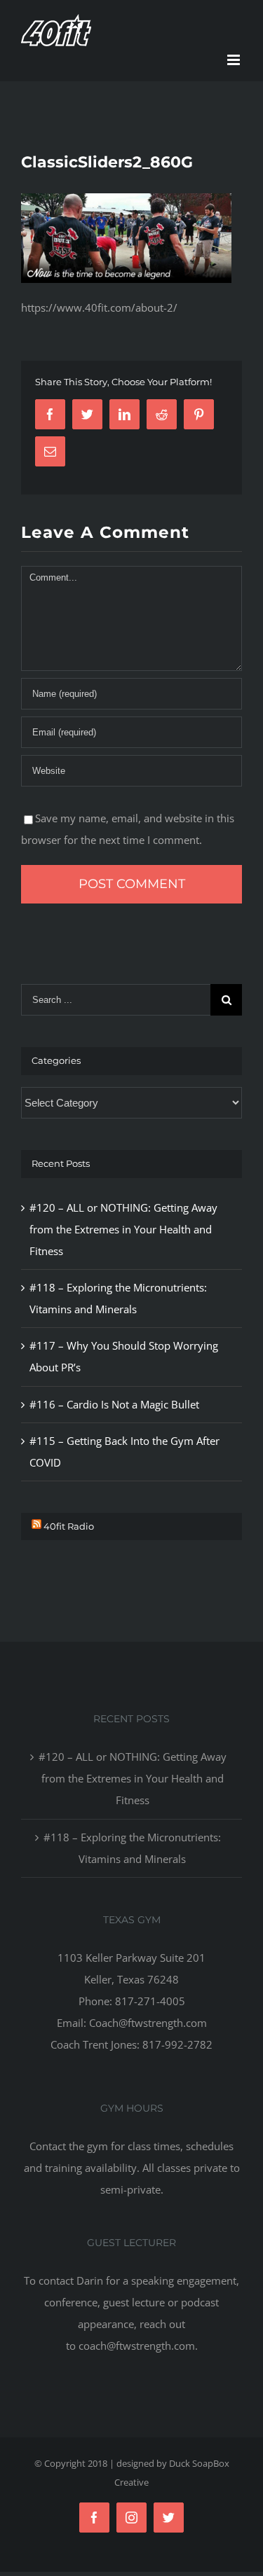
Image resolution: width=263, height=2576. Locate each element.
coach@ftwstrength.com (137, 2346)
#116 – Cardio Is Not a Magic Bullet (114, 1404)
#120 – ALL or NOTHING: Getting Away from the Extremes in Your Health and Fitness (123, 1229)
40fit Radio (69, 1526)
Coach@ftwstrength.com (148, 2023)
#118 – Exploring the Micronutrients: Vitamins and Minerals (132, 1848)
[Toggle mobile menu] (235, 60)
